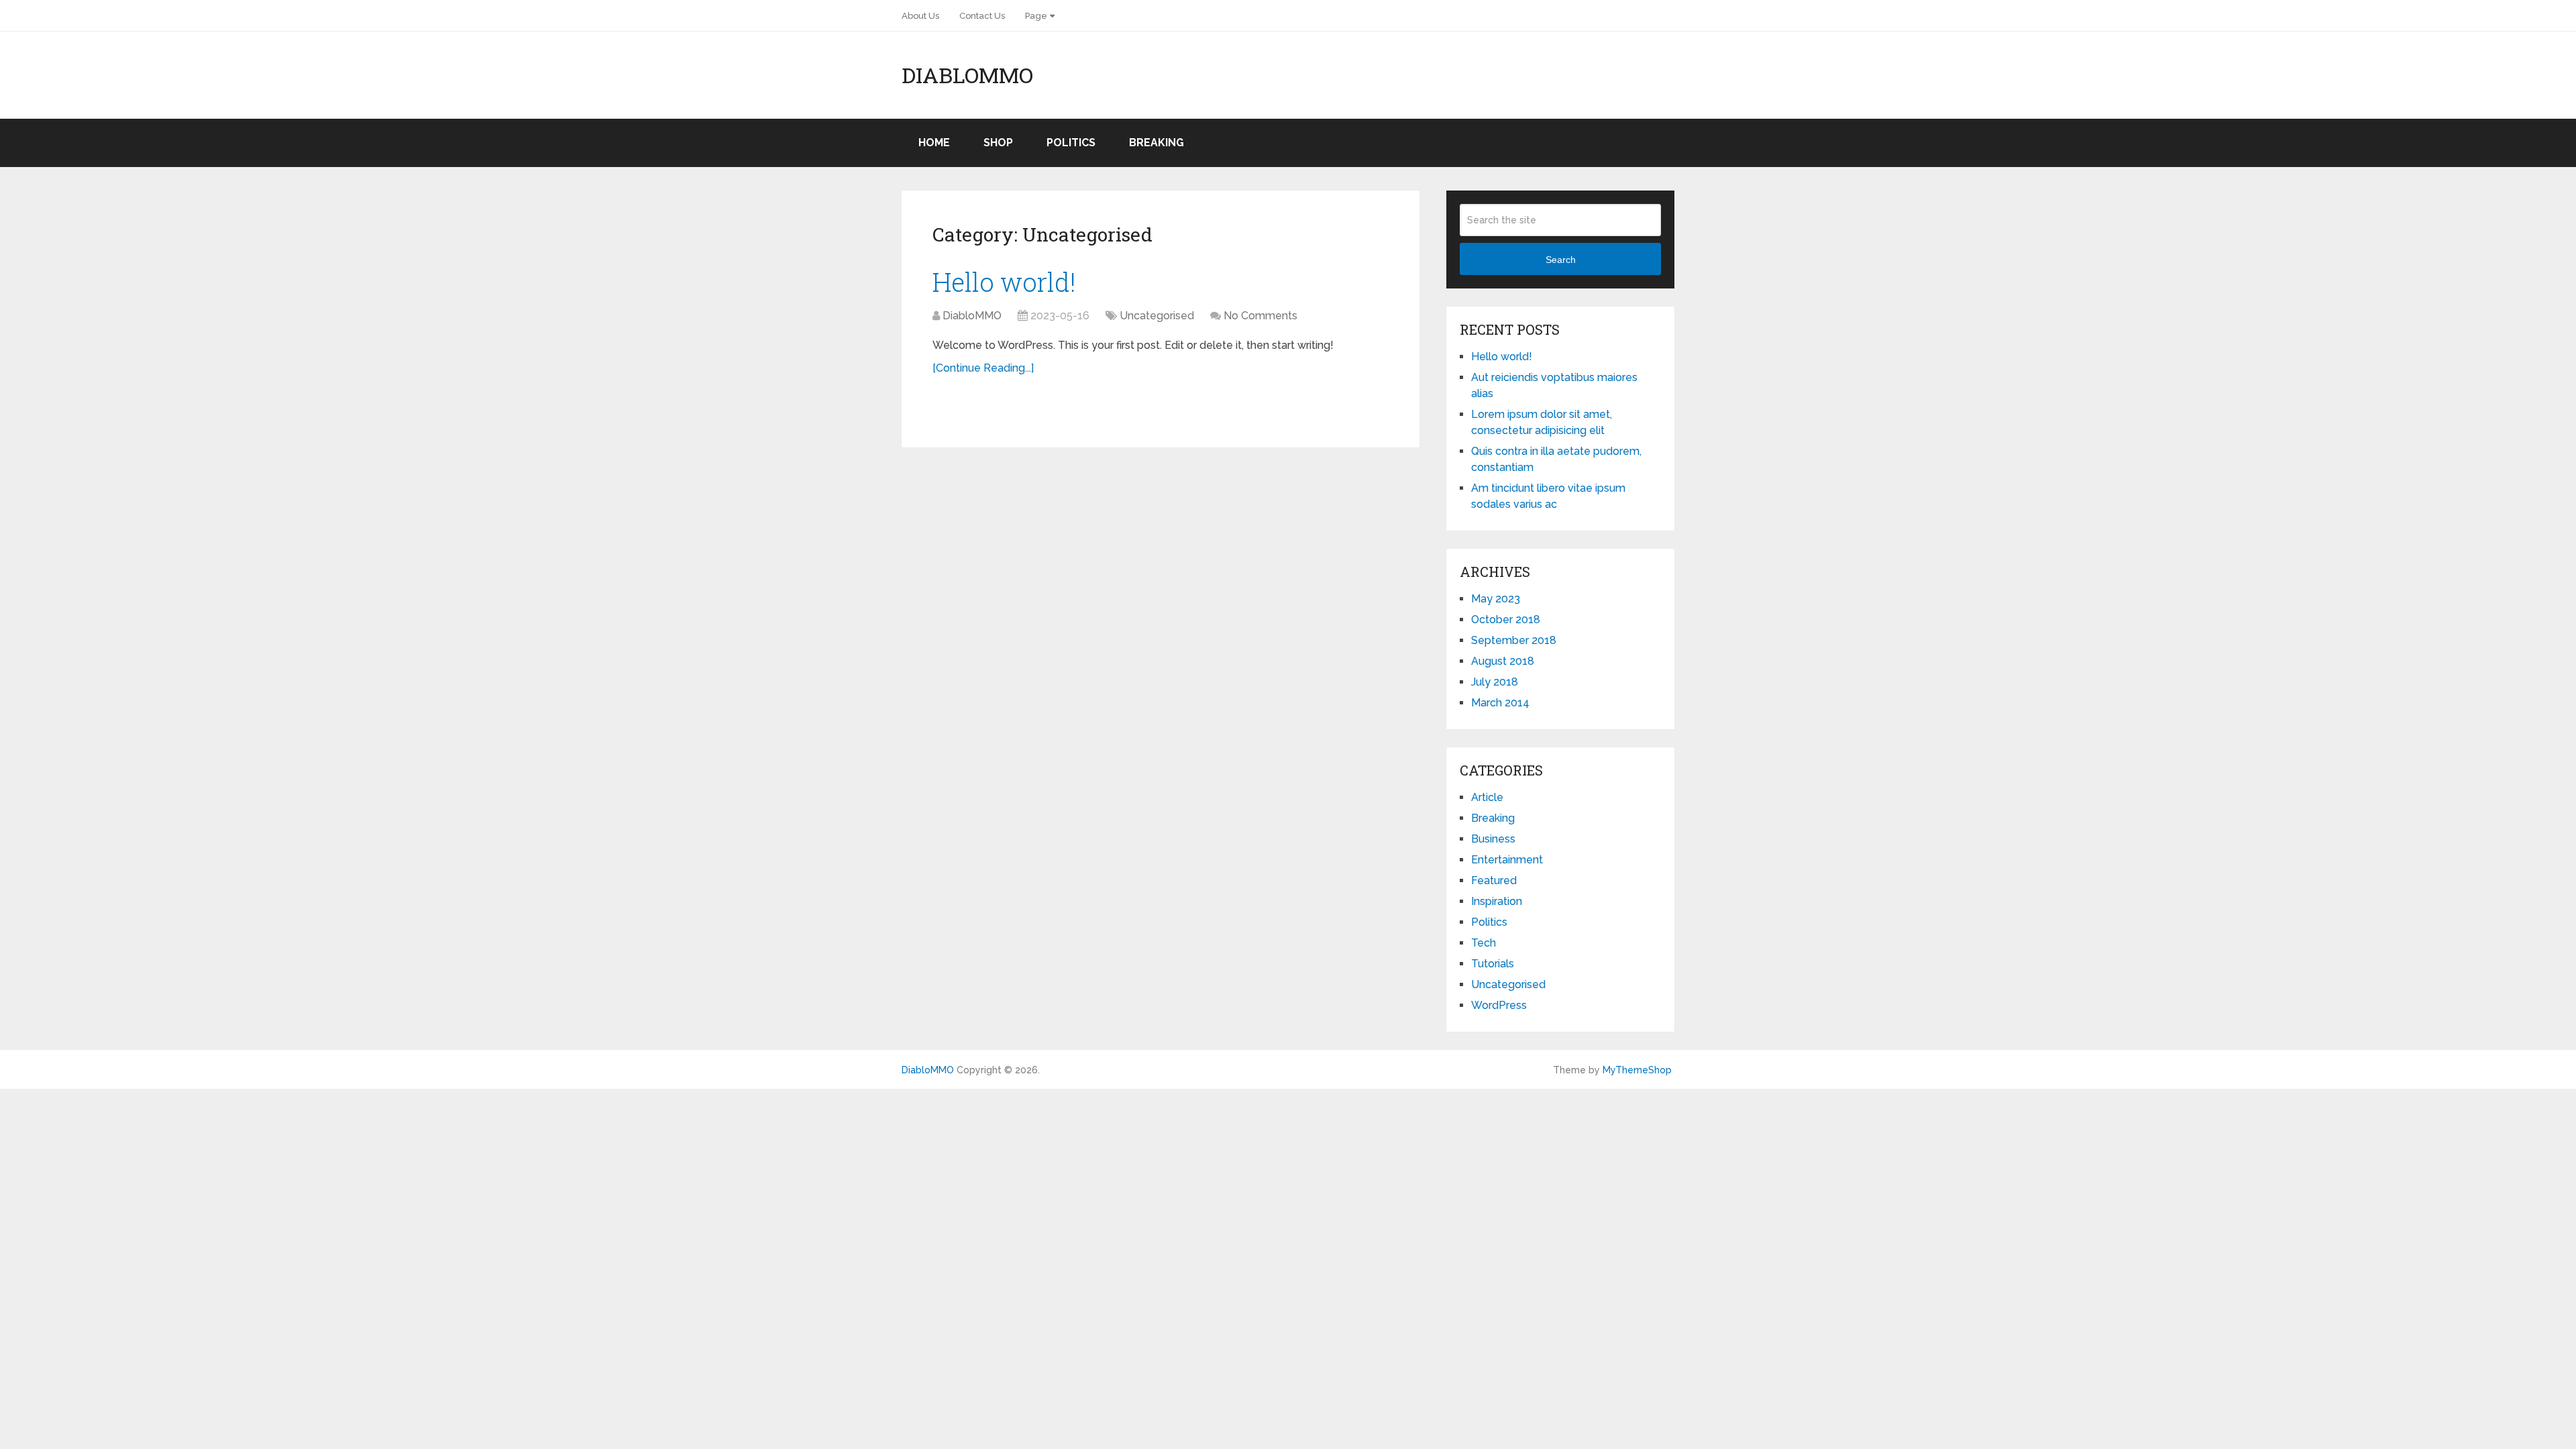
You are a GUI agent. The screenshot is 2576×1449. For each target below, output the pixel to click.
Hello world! (1004, 282)
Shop (998, 143)
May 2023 (1496, 599)
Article (1487, 797)
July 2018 (1495, 682)
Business (1493, 839)
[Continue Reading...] (983, 368)
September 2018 (1514, 640)
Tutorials (1493, 964)
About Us (920, 16)
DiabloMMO (967, 75)
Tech (1484, 943)
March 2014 (1500, 703)
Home (934, 143)
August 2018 (1503, 661)
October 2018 (1506, 620)
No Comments (1260, 316)
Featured (1494, 880)
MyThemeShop (1637, 1070)
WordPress (1499, 1005)
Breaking (1157, 143)
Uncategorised (1157, 316)
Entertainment (1507, 860)
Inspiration (1497, 901)
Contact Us (982, 16)
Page (1036, 16)
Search (1561, 260)
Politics (1071, 143)
